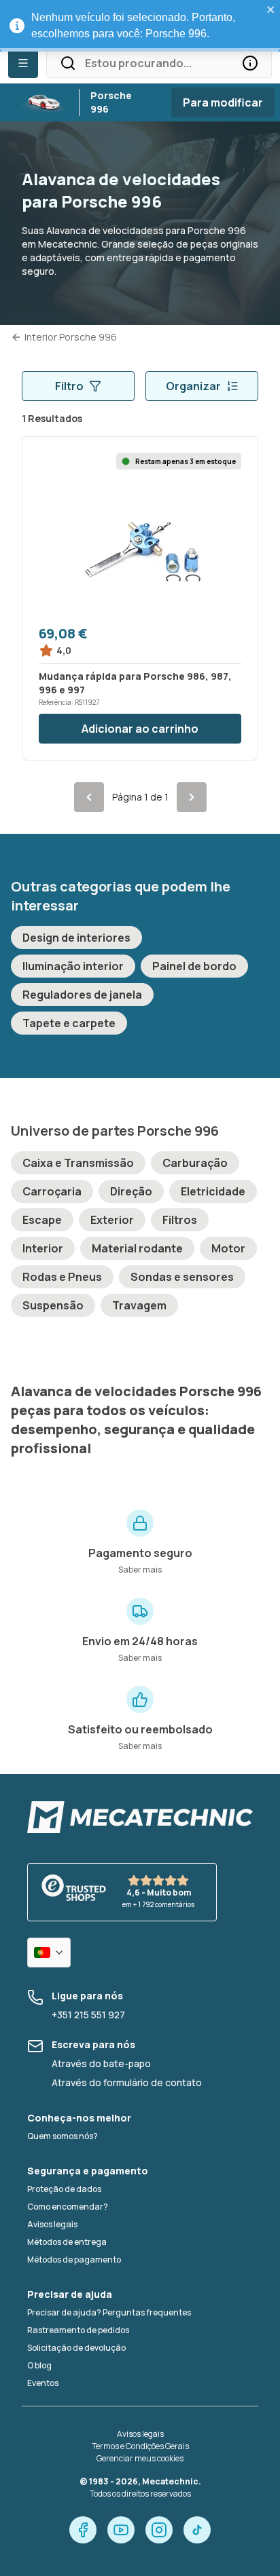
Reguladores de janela (82, 995)
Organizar (193, 386)
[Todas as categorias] (23, 63)
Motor (228, 1248)
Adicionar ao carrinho (140, 729)
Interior (43, 1248)
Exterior (112, 1220)
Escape (42, 1220)
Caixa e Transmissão (78, 1163)
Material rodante (137, 1248)
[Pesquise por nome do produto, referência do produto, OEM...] (250, 63)
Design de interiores (76, 938)
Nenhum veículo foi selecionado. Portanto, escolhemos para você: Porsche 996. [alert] (133, 25)
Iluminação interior (73, 966)
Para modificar (223, 102)
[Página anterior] (89, 797)
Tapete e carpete (69, 1023)
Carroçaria (52, 1191)
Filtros (180, 1220)
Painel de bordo (194, 966)
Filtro (69, 386)
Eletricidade (213, 1191)
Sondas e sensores (182, 1277)
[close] (271, 9)
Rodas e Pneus (62, 1277)
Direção (131, 1191)
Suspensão (53, 1305)
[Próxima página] (192, 797)
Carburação (195, 1163)
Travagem (139, 1305)
